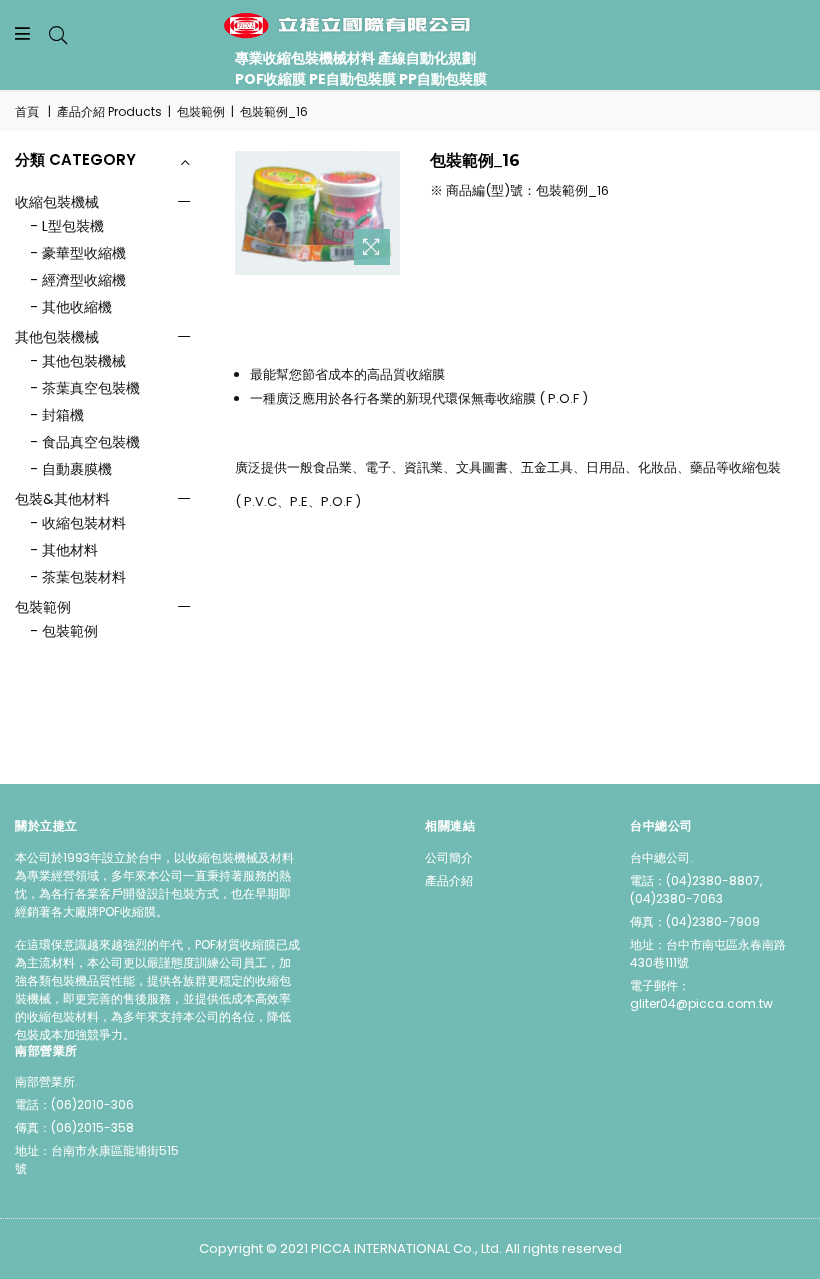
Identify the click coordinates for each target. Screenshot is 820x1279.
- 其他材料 (64, 550)
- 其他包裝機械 (78, 361)
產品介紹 (449, 880)
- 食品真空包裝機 (85, 442)
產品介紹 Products (109, 111)
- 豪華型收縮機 (78, 253)
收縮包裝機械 (57, 202)
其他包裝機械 (57, 337)
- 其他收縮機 (71, 307)
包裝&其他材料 (62, 499)
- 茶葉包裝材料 (78, 577)
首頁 (27, 111)
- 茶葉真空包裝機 (85, 388)
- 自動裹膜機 (71, 469)
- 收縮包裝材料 (78, 523)
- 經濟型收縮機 (78, 280)
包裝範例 (201, 111)
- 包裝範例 (64, 631)
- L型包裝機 (67, 226)
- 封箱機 (57, 415)
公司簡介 (449, 857)
